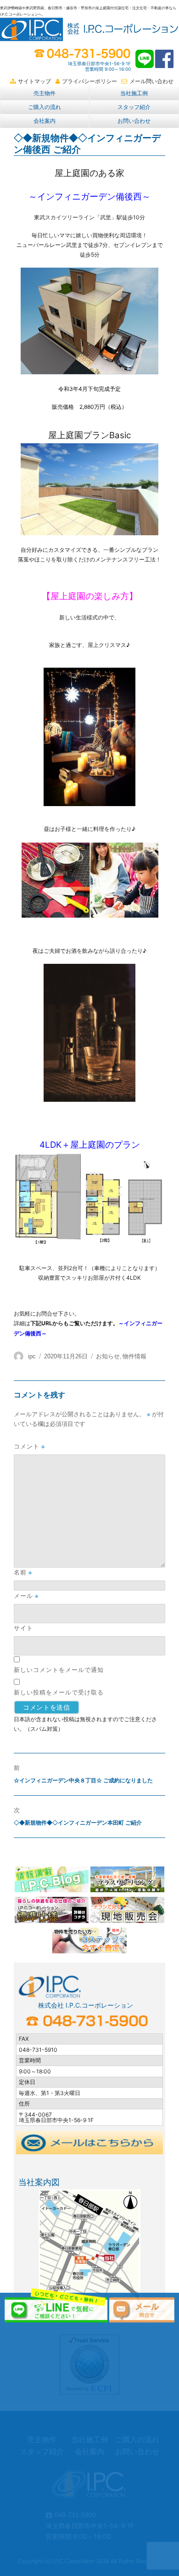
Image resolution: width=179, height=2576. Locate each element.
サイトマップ (34, 81)
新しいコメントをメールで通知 (59, 1670)
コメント (29, 1446)
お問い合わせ (134, 121)
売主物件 (45, 93)
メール (26, 1596)
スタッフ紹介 (134, 107)
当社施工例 (134, 93)
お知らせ (108, 1356)
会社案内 (45, 121)
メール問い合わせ (151, 81)
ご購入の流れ (45, 107)
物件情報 (134, 1356)
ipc (32, 1356)
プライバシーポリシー (89, 81)
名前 (23, 1572)
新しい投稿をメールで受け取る (59, 1692)
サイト (23, 1628)
